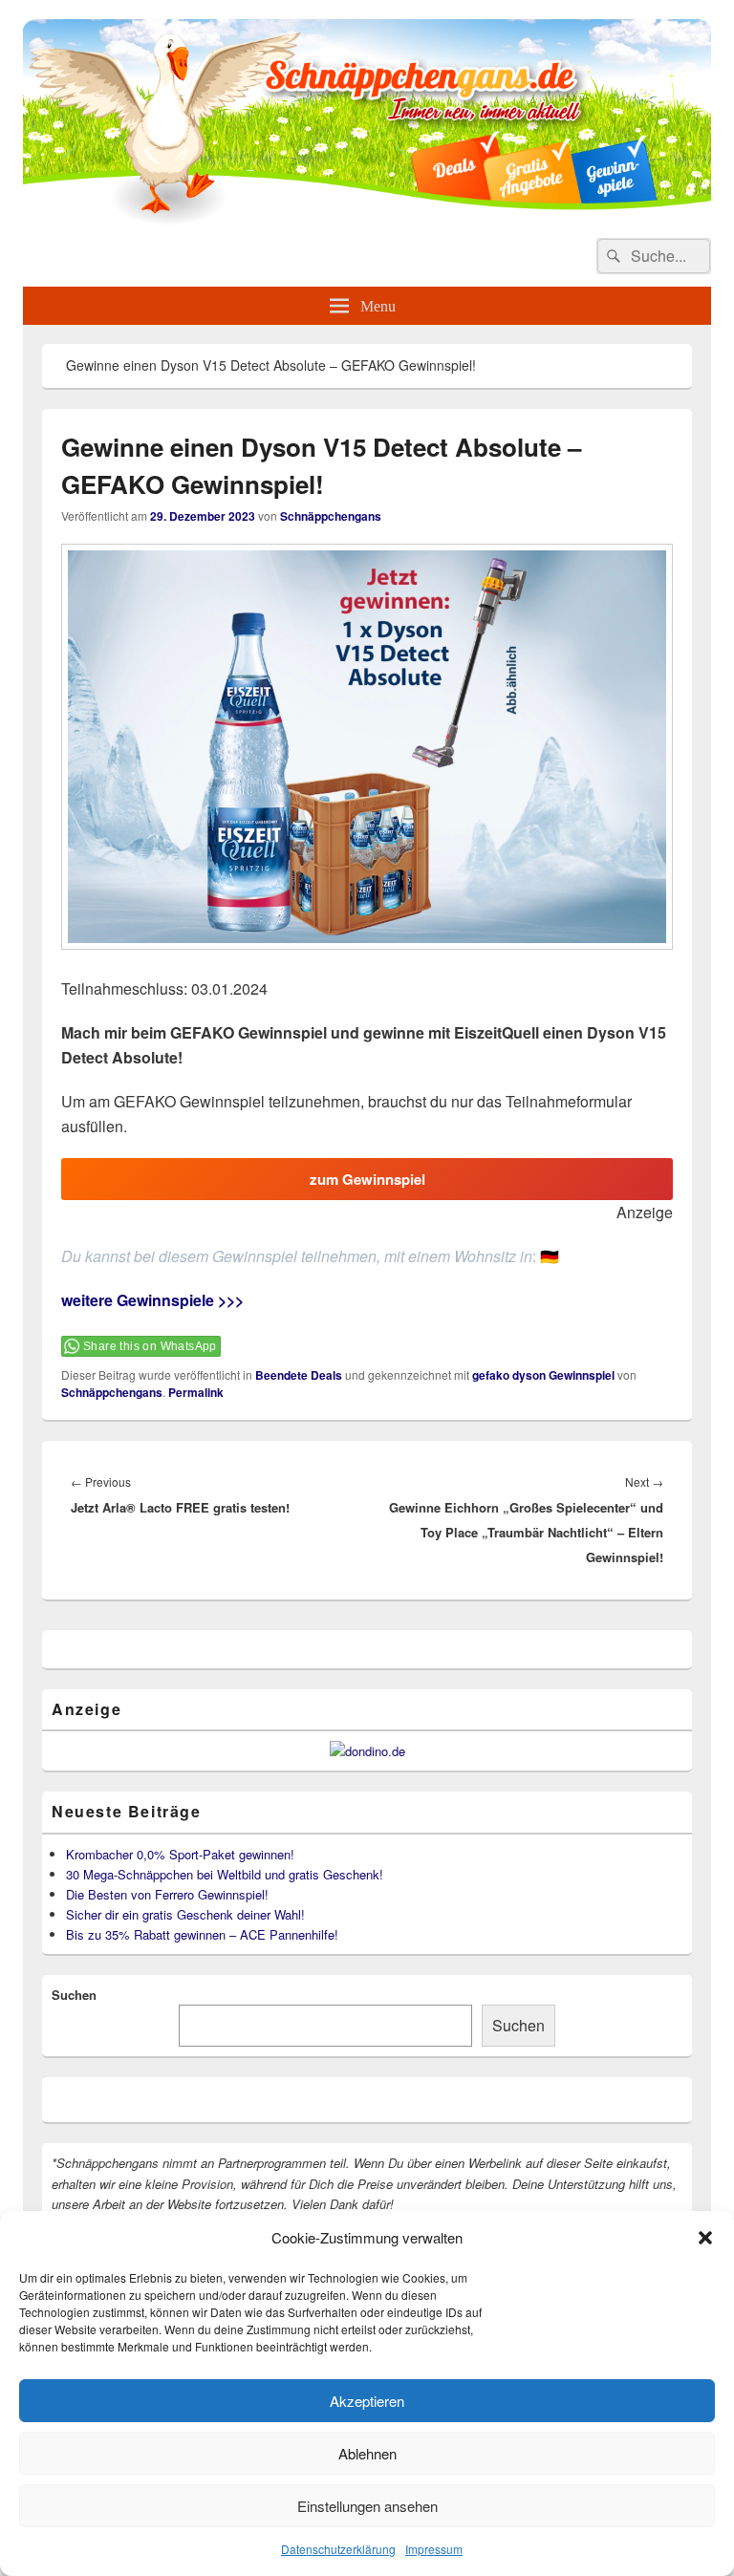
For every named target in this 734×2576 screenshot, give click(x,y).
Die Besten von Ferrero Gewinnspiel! (167, 1894)
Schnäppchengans (331, 516)
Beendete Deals (299, 1375)
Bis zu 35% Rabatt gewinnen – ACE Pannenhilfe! (202, 1934)
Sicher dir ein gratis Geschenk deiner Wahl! (185, 1914)
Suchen (74, 1995)
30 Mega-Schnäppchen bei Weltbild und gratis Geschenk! (225, 1874)
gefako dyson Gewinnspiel (543, 1375)
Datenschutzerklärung (338, 2549)
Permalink (196, 1392)
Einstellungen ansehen (367, 2506)
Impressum (434, 2549)
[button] (705, 2238)
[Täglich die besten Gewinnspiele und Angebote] (367, 219)
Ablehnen (367, 2453)
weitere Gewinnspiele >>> (152, 1300)
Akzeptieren (367, 2401)
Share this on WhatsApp (150, 1346)
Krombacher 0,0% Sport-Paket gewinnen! (180, 1854)
